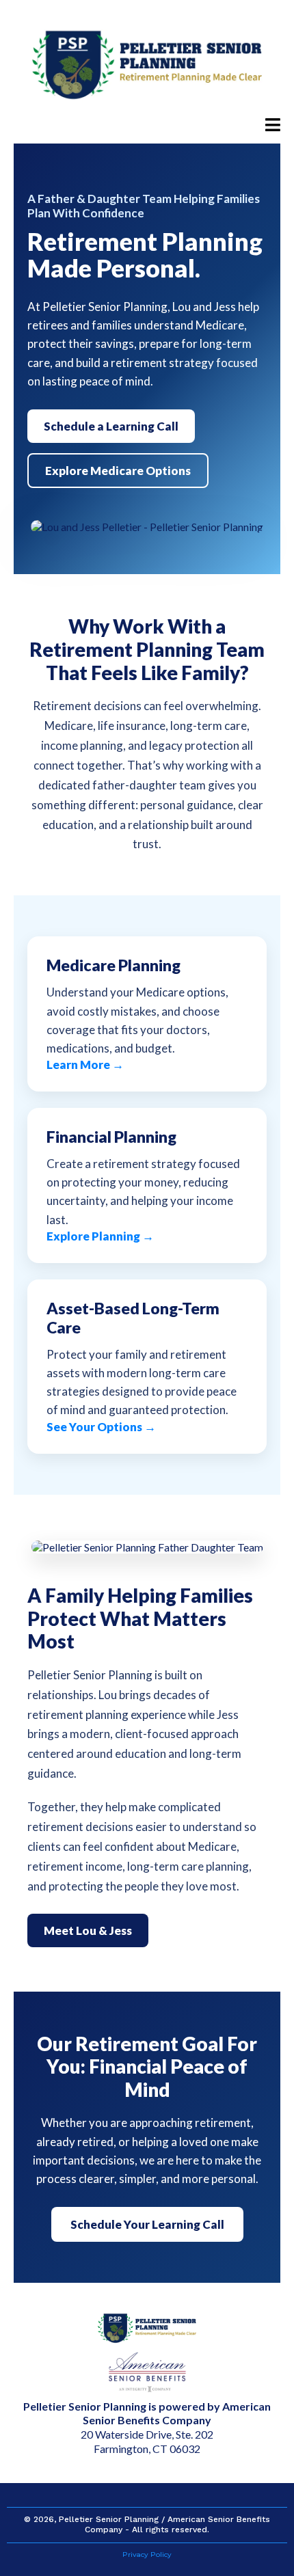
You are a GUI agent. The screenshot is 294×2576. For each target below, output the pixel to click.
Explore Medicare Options (118, 471)
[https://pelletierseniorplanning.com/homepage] (147, 65)
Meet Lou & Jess (88, 1930)
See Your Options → (101, 1427)
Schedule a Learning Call (111, 426)
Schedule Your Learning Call (147, 2224)
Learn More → (85, 1065)
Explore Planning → (100, 1236)
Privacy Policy (147, 2554)
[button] (273, 126)
